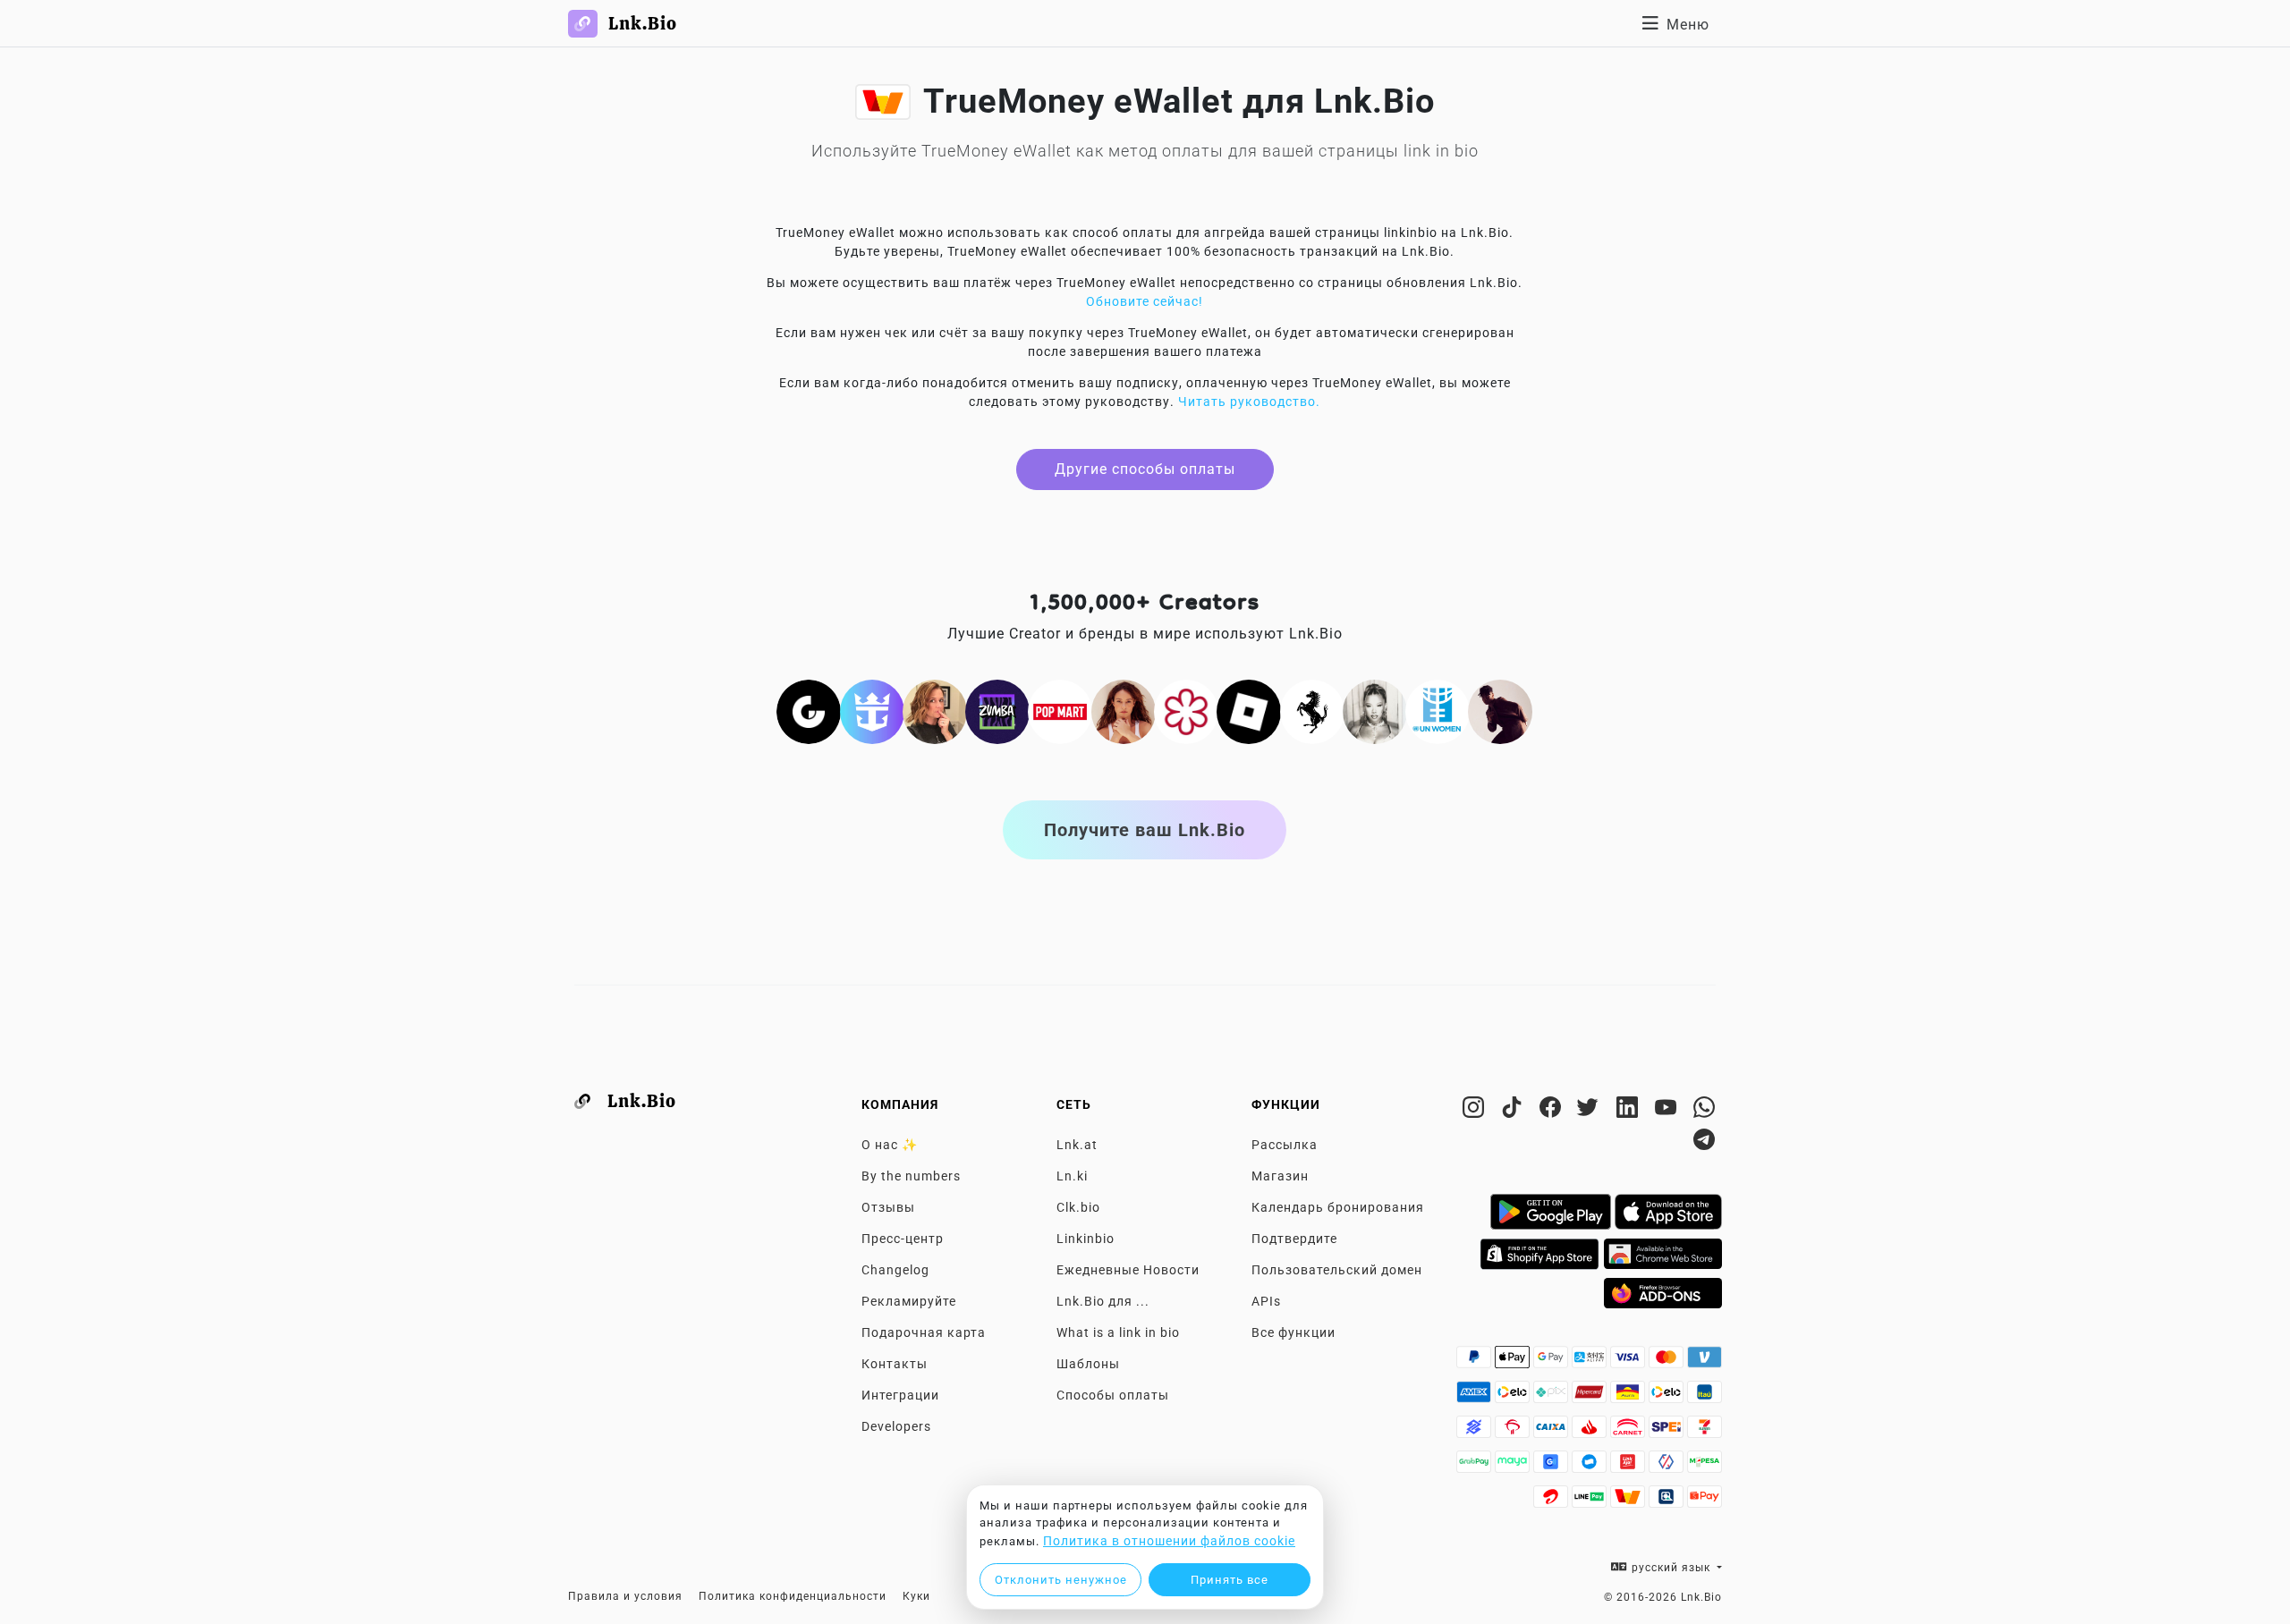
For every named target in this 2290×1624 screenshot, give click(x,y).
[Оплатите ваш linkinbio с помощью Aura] (1629, 1397)
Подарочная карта (924, 1332)
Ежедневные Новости (1128, 1270)
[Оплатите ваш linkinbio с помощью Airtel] (1552, 1501)
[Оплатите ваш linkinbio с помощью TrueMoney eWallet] (1629, 1501)
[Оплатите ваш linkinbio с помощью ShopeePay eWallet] (1705, 1501)
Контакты (895, 1364)
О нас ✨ (890, 1145)
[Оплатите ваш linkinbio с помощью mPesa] (1705, 1467)
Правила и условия (625, 1596)
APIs (1266, 1301)
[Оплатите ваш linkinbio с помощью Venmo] (1705, 1362)
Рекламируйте (909, 1301)
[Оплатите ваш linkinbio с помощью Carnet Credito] (1629, 1432)
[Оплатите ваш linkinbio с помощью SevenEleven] (1705, 1432)
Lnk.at (1077, 1145)
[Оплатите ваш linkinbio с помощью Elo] (1514, 1397)
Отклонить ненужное (1061, 1580)
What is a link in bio (1118, 1332)
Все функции (1293, 1332)
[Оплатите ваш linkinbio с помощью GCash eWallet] (1552, 1467)
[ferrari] (1312, 711)
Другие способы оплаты (1145, 469)
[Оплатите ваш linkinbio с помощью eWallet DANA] (1591, 1467)
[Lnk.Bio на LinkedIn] (1629, 1111)
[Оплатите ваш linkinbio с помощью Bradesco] (1514, 1432)
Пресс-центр (903, 1239)
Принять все (1230, 1580)
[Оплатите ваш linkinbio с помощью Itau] (1705, 1397)
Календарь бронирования (1338, 1207)
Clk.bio (1078, 1207)
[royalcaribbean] (872, 711)
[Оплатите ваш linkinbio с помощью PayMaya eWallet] (1514, 1467)
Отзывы (888, 1207)
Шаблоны (1088, 1364)
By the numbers (911, 1176)
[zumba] (997, 711)
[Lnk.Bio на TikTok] (1514, 1111)
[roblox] (1249, 711)
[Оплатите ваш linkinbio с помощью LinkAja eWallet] (1629, 1467)
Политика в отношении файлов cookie (1169, 1541)
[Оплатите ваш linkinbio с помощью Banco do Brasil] (1476, 1432)
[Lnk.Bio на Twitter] (1591, 1111)
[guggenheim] (809, 711)
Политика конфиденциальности (793, 1596)
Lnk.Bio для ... (1103, 1301)
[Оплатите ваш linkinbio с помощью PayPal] (1476, 1362)
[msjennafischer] (935, 711)
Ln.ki (1072, 1176)
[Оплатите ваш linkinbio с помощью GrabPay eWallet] (1476, 1467)
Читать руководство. (1249, 402)
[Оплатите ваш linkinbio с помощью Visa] (1629, 1362)
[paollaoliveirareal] (1124, 711)
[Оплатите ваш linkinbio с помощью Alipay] (1591, 1362)
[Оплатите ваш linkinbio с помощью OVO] (1668, 1467)
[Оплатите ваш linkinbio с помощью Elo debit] (1668, 1397)
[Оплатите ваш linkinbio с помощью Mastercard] (1668, 1362)
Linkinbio (1086, 1239)
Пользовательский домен (1337, 1270)
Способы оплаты (1113, 1395)
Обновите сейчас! (1145, 301)
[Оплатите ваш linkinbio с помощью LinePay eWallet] (1591, 1501)
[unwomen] (1438, 711)
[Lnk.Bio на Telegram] (1705, 1143)
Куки (916, 1596)
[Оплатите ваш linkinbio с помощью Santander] (1591, 1432)
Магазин (1280, 1176)
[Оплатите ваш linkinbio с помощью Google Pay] (1552, 1362)
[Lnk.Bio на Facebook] (1552, 1111)
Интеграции (900, 1395)
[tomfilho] (1500, 711)
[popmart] (1060, 711)
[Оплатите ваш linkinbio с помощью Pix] (1552, 1397)
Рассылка (1285, 1145)
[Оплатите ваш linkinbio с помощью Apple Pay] (1514, 1362)
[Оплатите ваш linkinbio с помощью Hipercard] (1591, 1397)
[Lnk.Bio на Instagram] (1476, 1111)
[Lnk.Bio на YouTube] (1668, 1111)
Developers (896, 1426)
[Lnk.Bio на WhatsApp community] (1705, 1111)
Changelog (895, 1270)
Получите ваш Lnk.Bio (1145, 830)
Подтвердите (1294, 1239)
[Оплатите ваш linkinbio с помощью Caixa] (1552, 1432)
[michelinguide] (1186, 711)
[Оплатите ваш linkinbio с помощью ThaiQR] (1668, 1501)
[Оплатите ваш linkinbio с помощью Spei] (1668, 1432)
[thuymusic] (1375, 711)
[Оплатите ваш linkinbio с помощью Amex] (1476, 1397)
